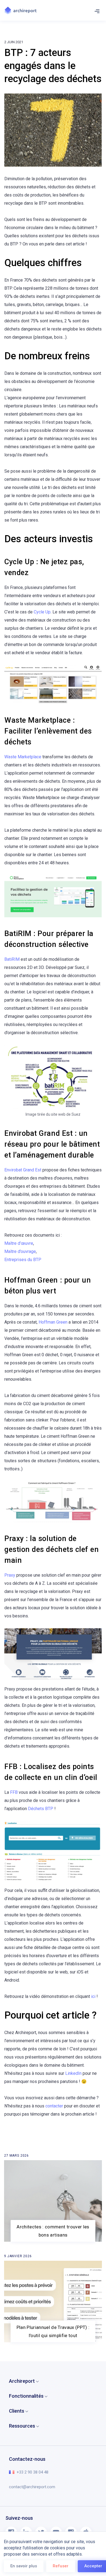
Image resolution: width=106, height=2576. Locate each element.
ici (93, 1996)
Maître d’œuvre (19, 1243)
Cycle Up (42, 612)
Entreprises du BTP (23, 1260)
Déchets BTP (41, 1809)
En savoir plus (24, 2566)
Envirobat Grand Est (23, 1170)
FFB (14, 1792)
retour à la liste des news (33, 2156)
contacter (54, 2106)
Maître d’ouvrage (20, 1251)
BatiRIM (12, 959)
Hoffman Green (53, 1322)
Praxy (10, 1575)
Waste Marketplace (23, 757)
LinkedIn (73, 2073)
